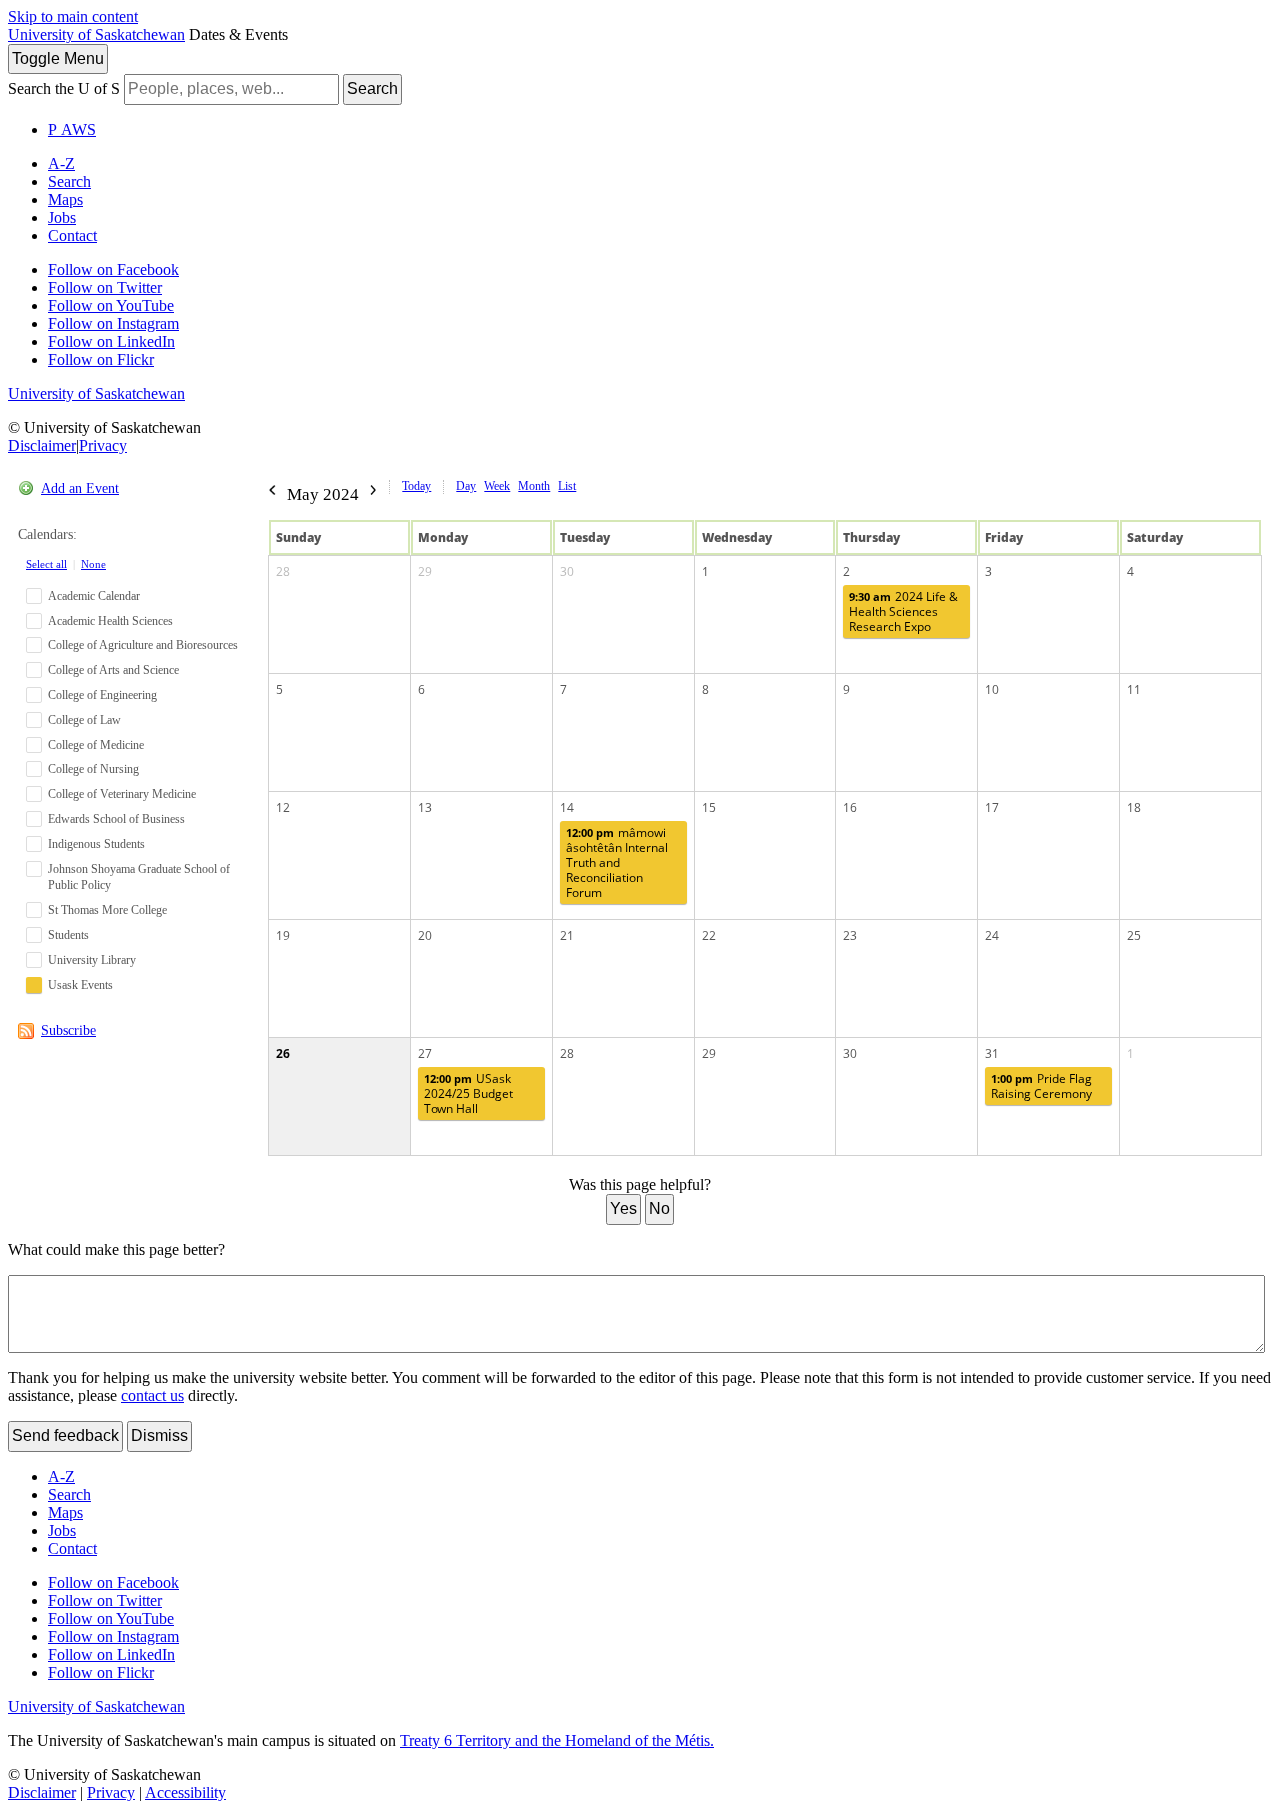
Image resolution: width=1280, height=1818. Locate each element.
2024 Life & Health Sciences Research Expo (903, 611)
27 (425, 1053)
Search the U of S (64, 88)
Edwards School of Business (116, 819)
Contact (72, 235)
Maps (65, 199)
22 (709, 935)
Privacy (103, 445)
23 (850, 935)
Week (497, 486)
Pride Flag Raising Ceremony (1041, 1086)
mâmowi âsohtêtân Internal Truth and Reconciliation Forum (617, 862)
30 (567, 571)
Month (534, 486)
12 (283, 807)
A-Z (61, 163)
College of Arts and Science (113, 670)
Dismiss (159, 1435)
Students (68, 935)
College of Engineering (102, 695)
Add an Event (80, 488)
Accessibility (185, 1792)
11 (1134, 689)
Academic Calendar (94, 596)
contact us (152, 1395)
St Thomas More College (107, 910)
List (567, 486)
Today (416, 486)
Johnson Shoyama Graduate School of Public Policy (139, 877)
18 (1134, 807)
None (93, 564)
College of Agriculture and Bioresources (143, 645)
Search (372, 88)
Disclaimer (42, 445)
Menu (58, 58)
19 (283, 935)
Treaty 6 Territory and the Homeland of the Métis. (557, 1740)
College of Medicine (96, 745)
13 (425, 807)
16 (850, 807)
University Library (92, 960)
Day (466, 486)
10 (992, 689)
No (659, 1208)
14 (567, 807)
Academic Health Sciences (110, 621)
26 (283, 1053)
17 (992, 807)
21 (567, 935)
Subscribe (68, 1030)
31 (992, 1053)
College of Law (84, 720)
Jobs (62, 217)
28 (283, 571)
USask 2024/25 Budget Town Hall (468, 1093)
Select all (46, 564)
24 (992, 935)
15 (709, 807)
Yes (623, 1208)
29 (425, 571)
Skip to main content (73, 16)
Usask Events (80, 985)
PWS (72, 129)
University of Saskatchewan (96, 34)
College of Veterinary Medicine (122, 794)
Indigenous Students (96, 844)
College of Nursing (93, 769)
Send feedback (65, 1435)
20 (425, 935)
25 (1134, 935)
